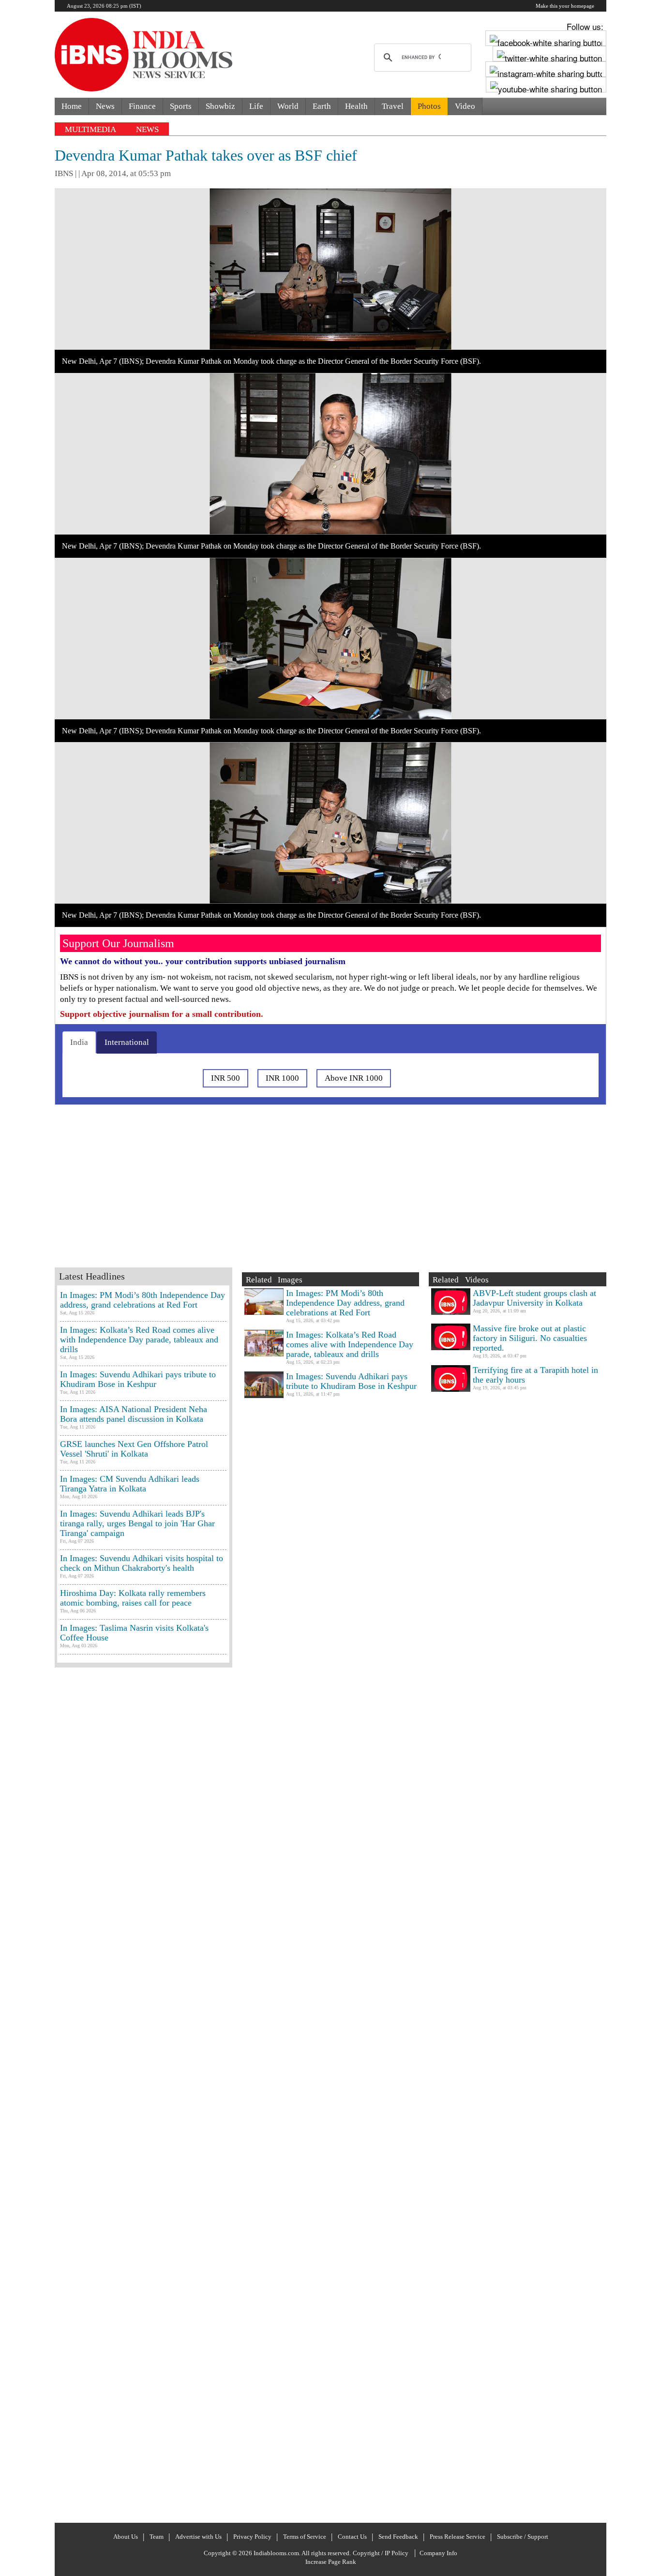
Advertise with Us (198, 2537)
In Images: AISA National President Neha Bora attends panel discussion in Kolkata (134, 1414)
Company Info (438, 2553)
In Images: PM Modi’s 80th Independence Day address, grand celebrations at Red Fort (143, 1300)
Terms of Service (305, 2537)
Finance (142, 106)
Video (465, 106)
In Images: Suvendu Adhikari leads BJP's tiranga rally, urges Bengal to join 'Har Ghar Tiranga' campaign (137, 1523)
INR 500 (225, 1078)
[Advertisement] (210, 1198)
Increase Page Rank (331, 2562)
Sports (181, 106)
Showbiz (220, 106)
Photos (429, 106)
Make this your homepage (565, 6)
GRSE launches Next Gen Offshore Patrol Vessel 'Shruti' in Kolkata (134, 1449)
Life (256, 106)
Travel (393, 106)
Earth (322, 106)
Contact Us (352, 2537)
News (105, 106)
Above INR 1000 (354, 1078)
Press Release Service (458, 2537)
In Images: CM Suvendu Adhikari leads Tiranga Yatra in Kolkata (130, 1484)
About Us (126, 2537)
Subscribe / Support (523, 2537)
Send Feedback (398, 2537)
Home (72, 106)
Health (356, 106)
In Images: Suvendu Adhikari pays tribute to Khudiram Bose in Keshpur (138, 1379)
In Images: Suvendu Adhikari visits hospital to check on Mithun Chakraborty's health (142, 1563)
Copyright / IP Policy (381, 2553)
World (288, 106)
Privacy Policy (252, 2537)
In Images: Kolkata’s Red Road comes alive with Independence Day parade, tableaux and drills (139, 1340)
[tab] (79, 1042)
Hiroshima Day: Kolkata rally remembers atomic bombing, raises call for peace (133, 1598)
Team (157, 2537)
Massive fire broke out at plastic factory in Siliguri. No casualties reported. (530, 1338)
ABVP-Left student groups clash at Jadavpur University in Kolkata (534, 1298)
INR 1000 (282, 1078)
